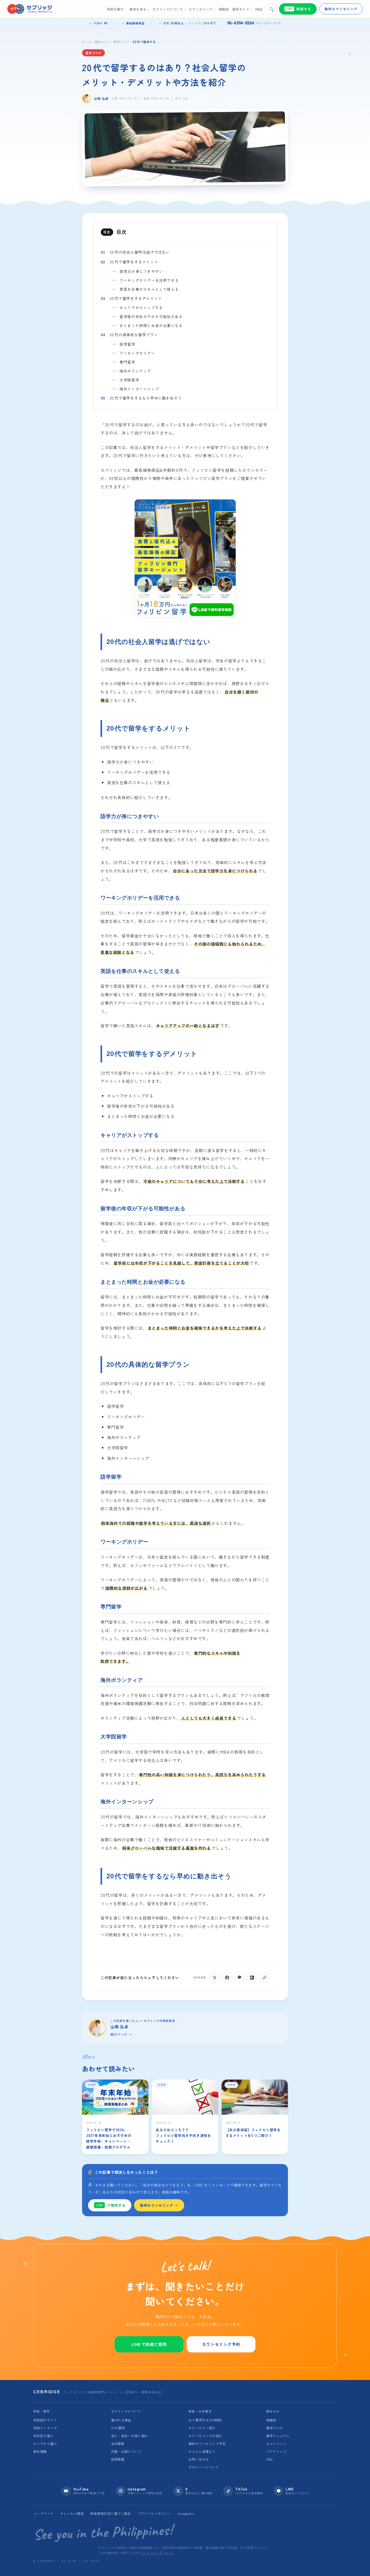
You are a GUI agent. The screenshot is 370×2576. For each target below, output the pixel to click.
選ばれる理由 (121, 2420)
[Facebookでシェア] (227, 1977)
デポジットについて (204, 2467)
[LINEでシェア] (239, 1977)
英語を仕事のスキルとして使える (149, 289)
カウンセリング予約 (221, 2344)
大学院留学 (130, 380)
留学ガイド (103, 42)
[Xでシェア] (215, 1977)
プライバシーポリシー (154, 2513)
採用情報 (118, 2459)
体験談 (271, 2420)
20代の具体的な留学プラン (134, 334)
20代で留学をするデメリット (136, 298)
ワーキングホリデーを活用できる (149, 280)
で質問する (111, 2205)
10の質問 (118, 2428)
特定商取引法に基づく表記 (111, 2513)
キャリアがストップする (141, 307)
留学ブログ (121, 42)
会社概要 (118, 2443)
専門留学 (128, 362)
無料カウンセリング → (159, 2205)
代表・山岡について (126, 2451)
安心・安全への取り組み (130, 2436)
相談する (299, 9)
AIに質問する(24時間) (205, 2420)
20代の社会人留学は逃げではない (140, 252)
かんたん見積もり (202, 2451)
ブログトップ (276, 2451)
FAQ (269, 2459)
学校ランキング (45, 2428)
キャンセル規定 (72, 2513)
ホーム (87, 42)
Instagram (186, 2513)
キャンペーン (276, 2443)
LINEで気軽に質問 (149, 2344)
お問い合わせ (199, 2459)
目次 (121, 232)
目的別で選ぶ (43, 2436)
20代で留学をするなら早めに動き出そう (146, 398)
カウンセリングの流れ (205, 2436)
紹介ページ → (121, 2034)
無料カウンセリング (341, 9)
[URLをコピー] (264, 1977)
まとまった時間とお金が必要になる (151, 325)
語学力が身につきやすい (141, 271)
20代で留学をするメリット (134, 262)
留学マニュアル (278, 2436)
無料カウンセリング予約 (207, 2443)
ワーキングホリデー (137, 353)
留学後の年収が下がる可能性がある (151, 316)
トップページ (43, 2513)
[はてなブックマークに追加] (252, 1977)
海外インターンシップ (139, 389)
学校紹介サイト (45, 2420)
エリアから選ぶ (45, 2443)
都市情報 (40, 2451)
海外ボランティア (135, 371)
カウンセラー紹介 (202, 2428)
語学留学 (129, 344)
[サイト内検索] (271, 9)
